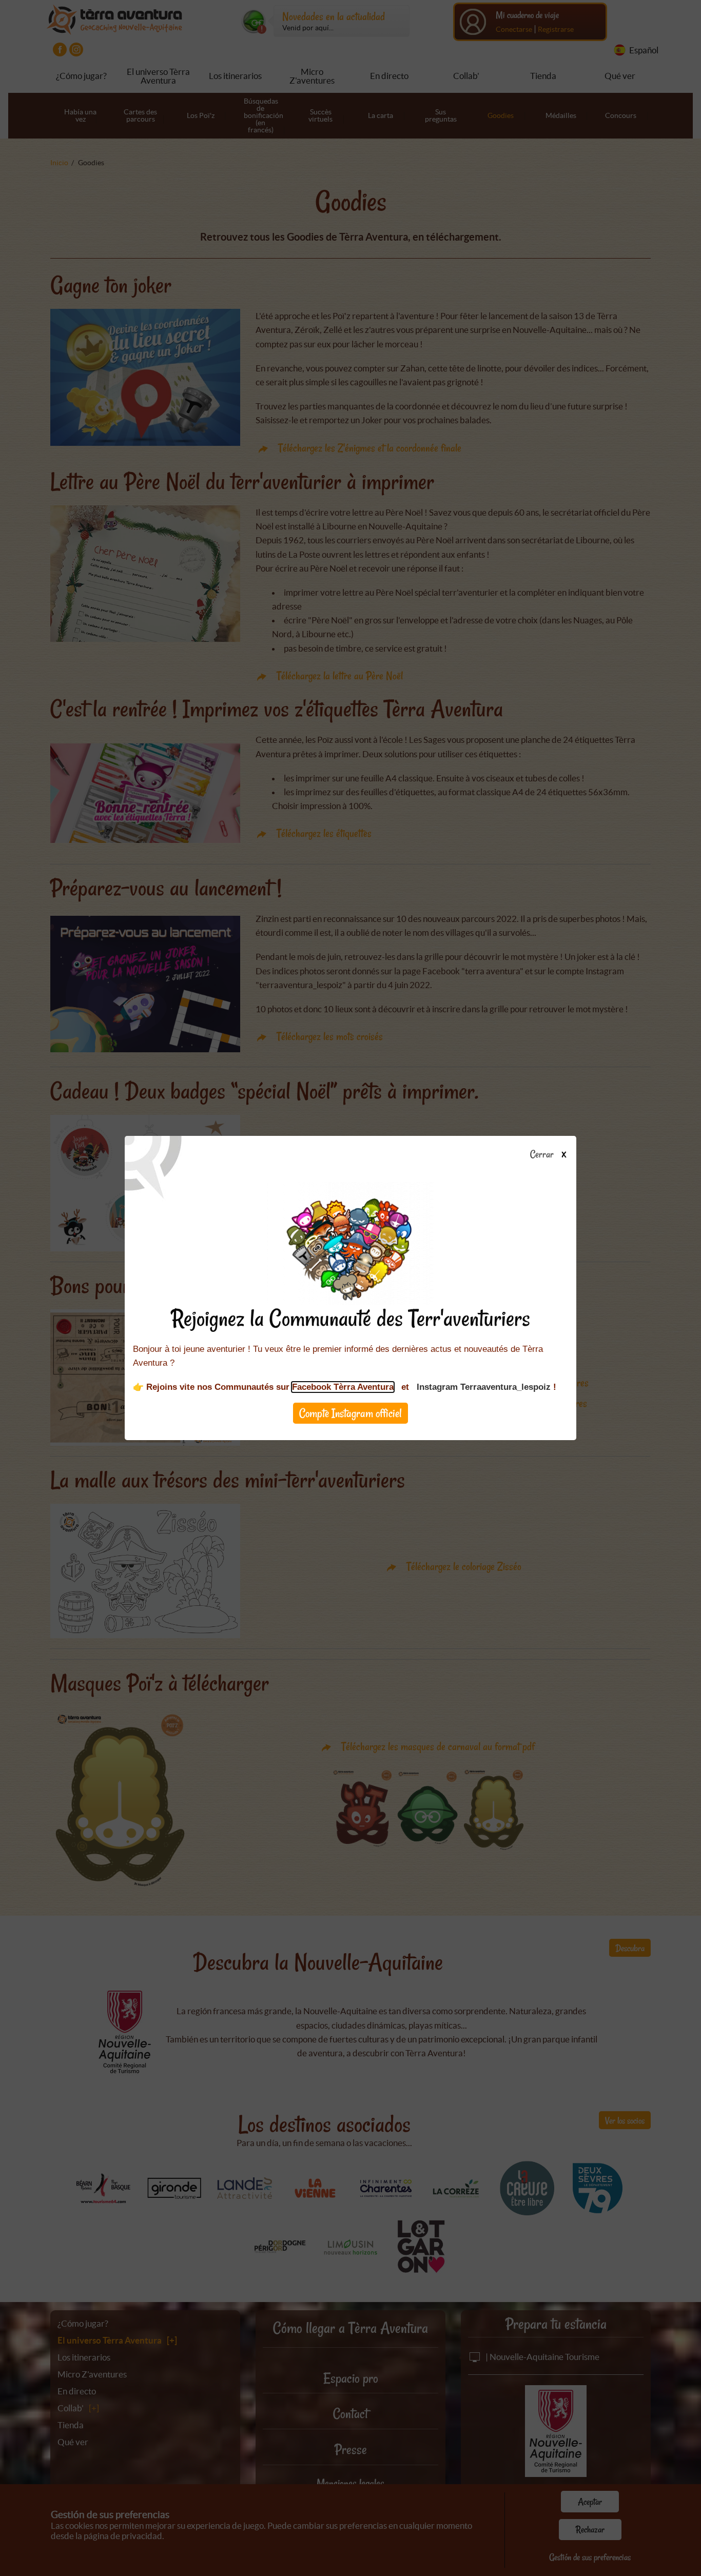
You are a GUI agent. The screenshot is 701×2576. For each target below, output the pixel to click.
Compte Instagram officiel (350, 1413)
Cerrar (543, 1155)
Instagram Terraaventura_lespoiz (484, 1387)
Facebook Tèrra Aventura (343, 1387)
